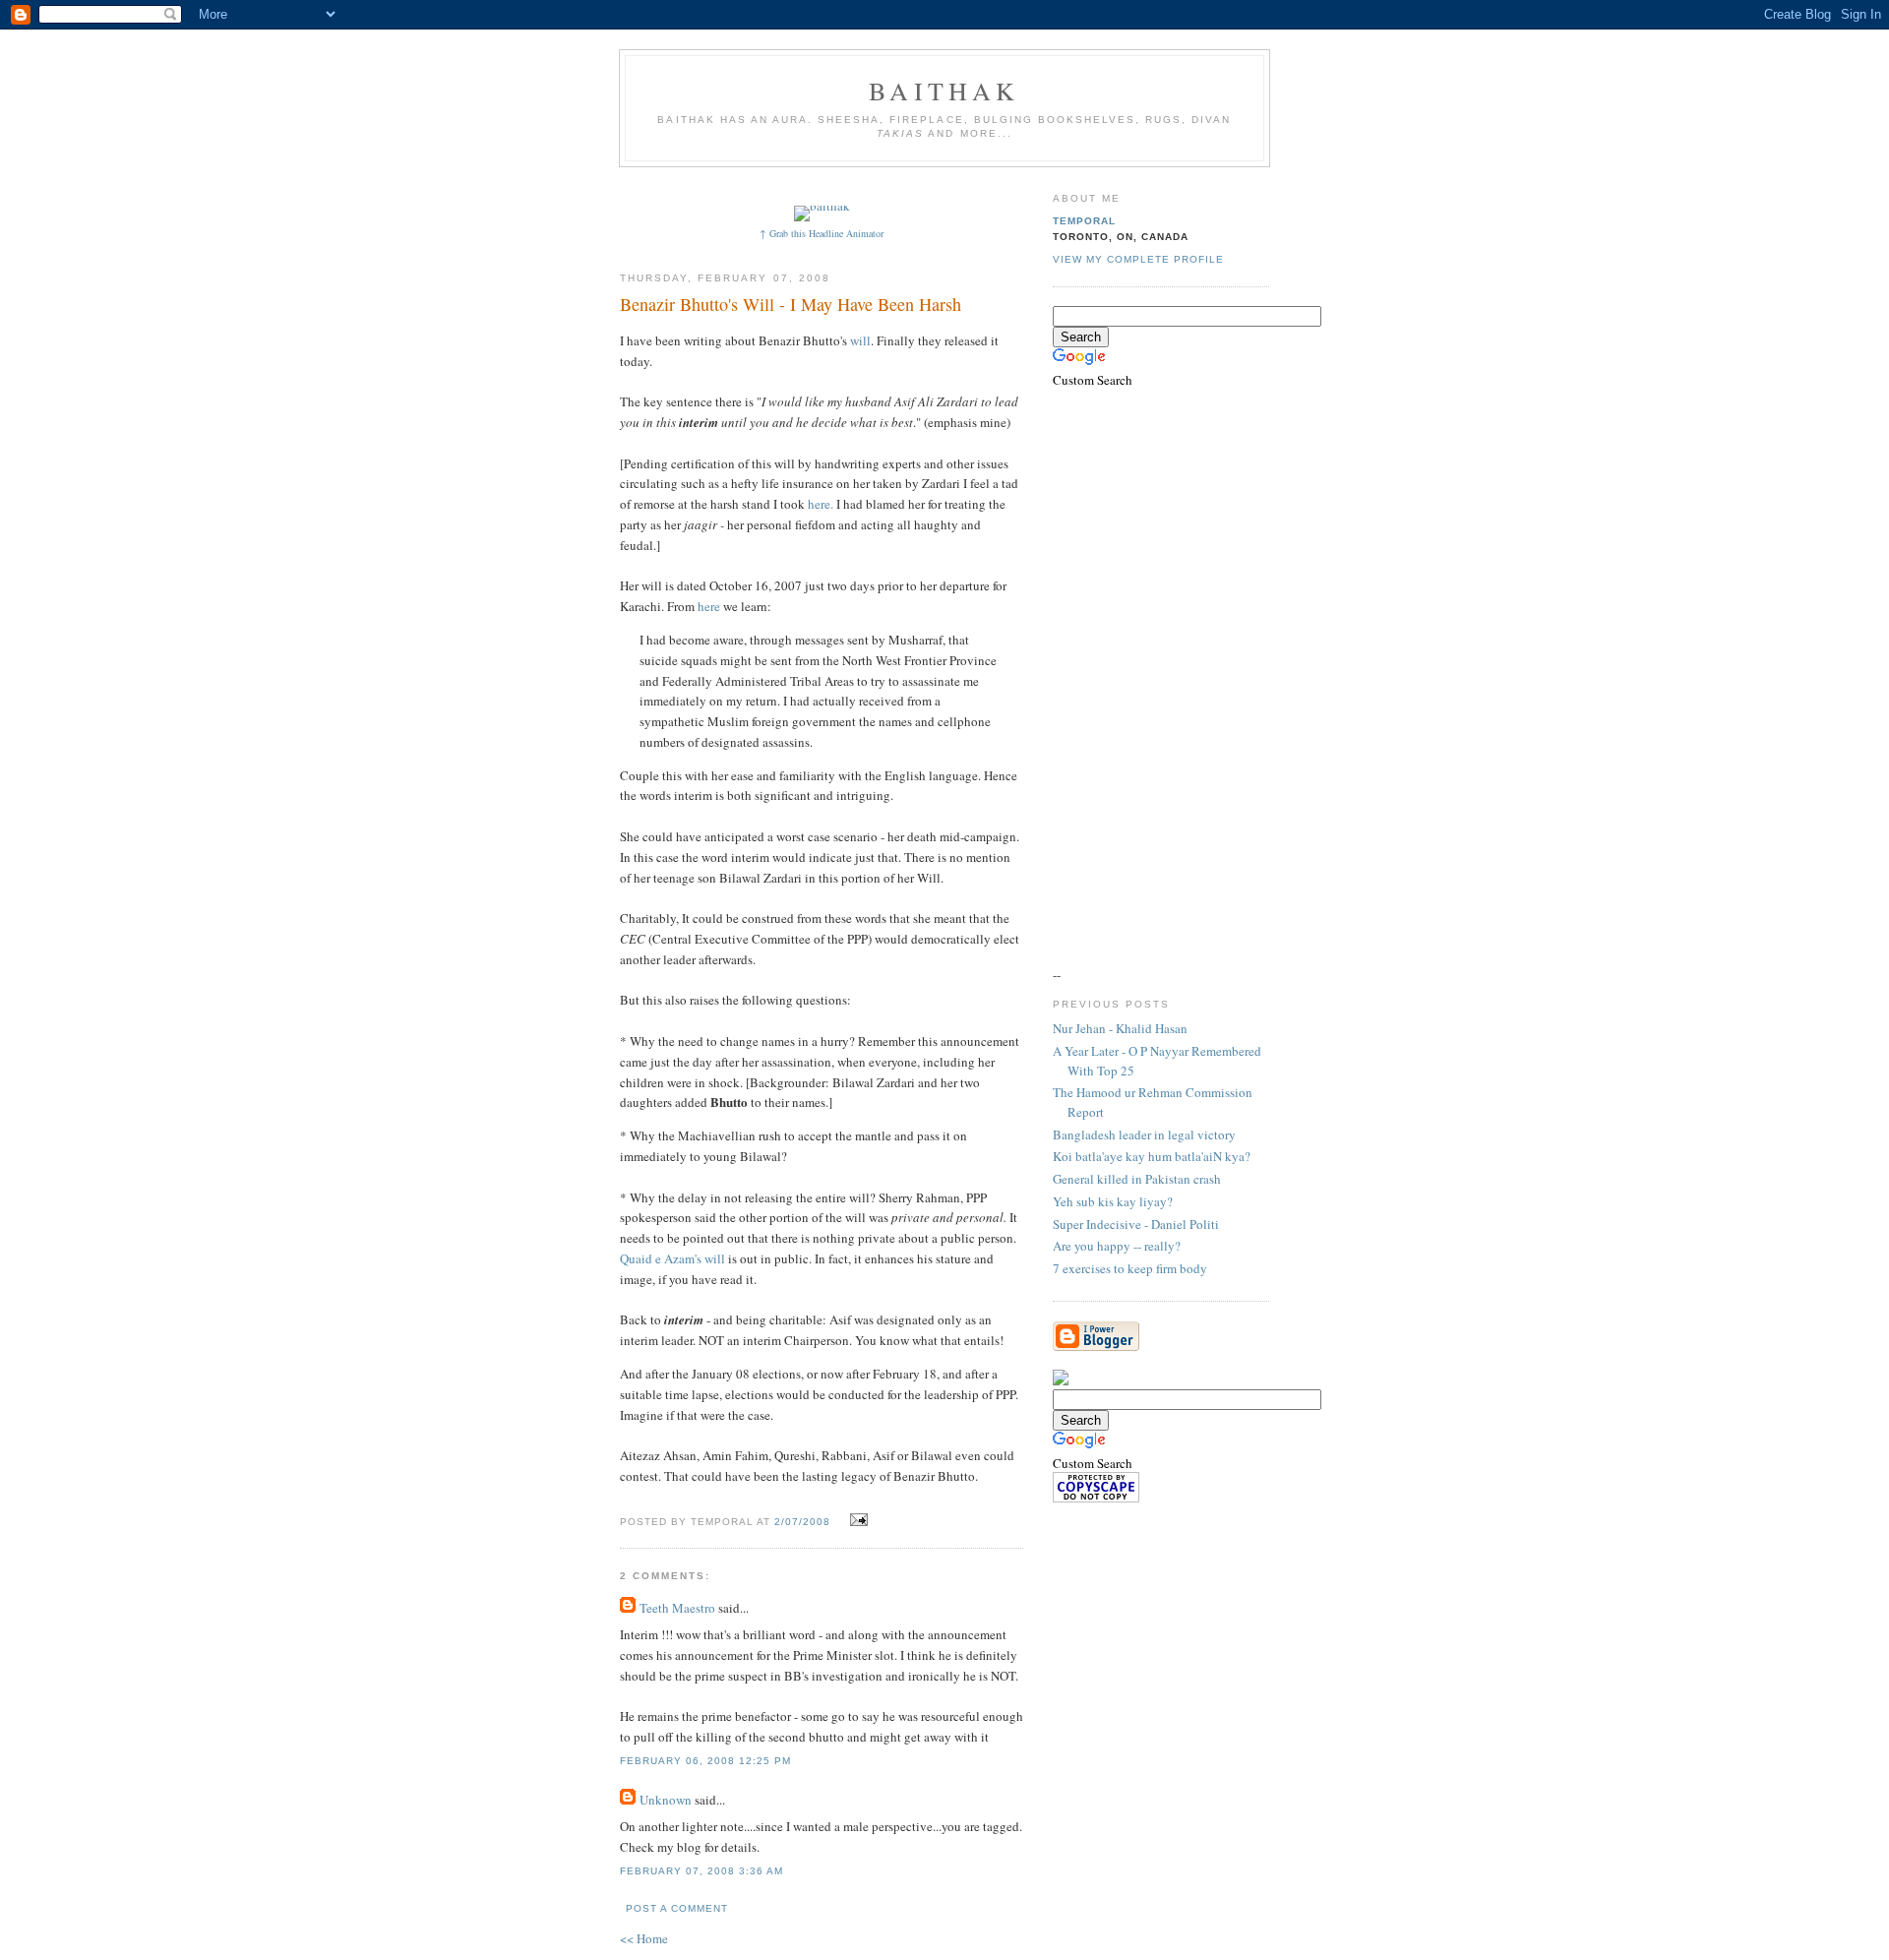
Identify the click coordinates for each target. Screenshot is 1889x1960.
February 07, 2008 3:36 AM (701, 1871)
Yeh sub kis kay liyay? (1113, 1201)
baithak (944, 91)
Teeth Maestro (677, 1608)
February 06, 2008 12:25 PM (705, 1761)
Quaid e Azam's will (672, 1258)
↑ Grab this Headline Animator (822, 233)
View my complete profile (1138, 259)
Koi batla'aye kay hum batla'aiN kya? (1152, 1156)
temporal (1084, 221)
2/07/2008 (802, 1522)
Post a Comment (677, 1908)
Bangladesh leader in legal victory (1144, 1134)
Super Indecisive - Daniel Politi (1136, 1224)
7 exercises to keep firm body (1130, 1268)
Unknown (666, 1800)
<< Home (644, 1938)
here (710, 606)
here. (821, 504)
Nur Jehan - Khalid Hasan (1120, 1028)
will (860, 340)
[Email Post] (856, 1520)
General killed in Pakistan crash (1137, 1179)
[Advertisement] (981, 184)
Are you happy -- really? (1117, 1246)
